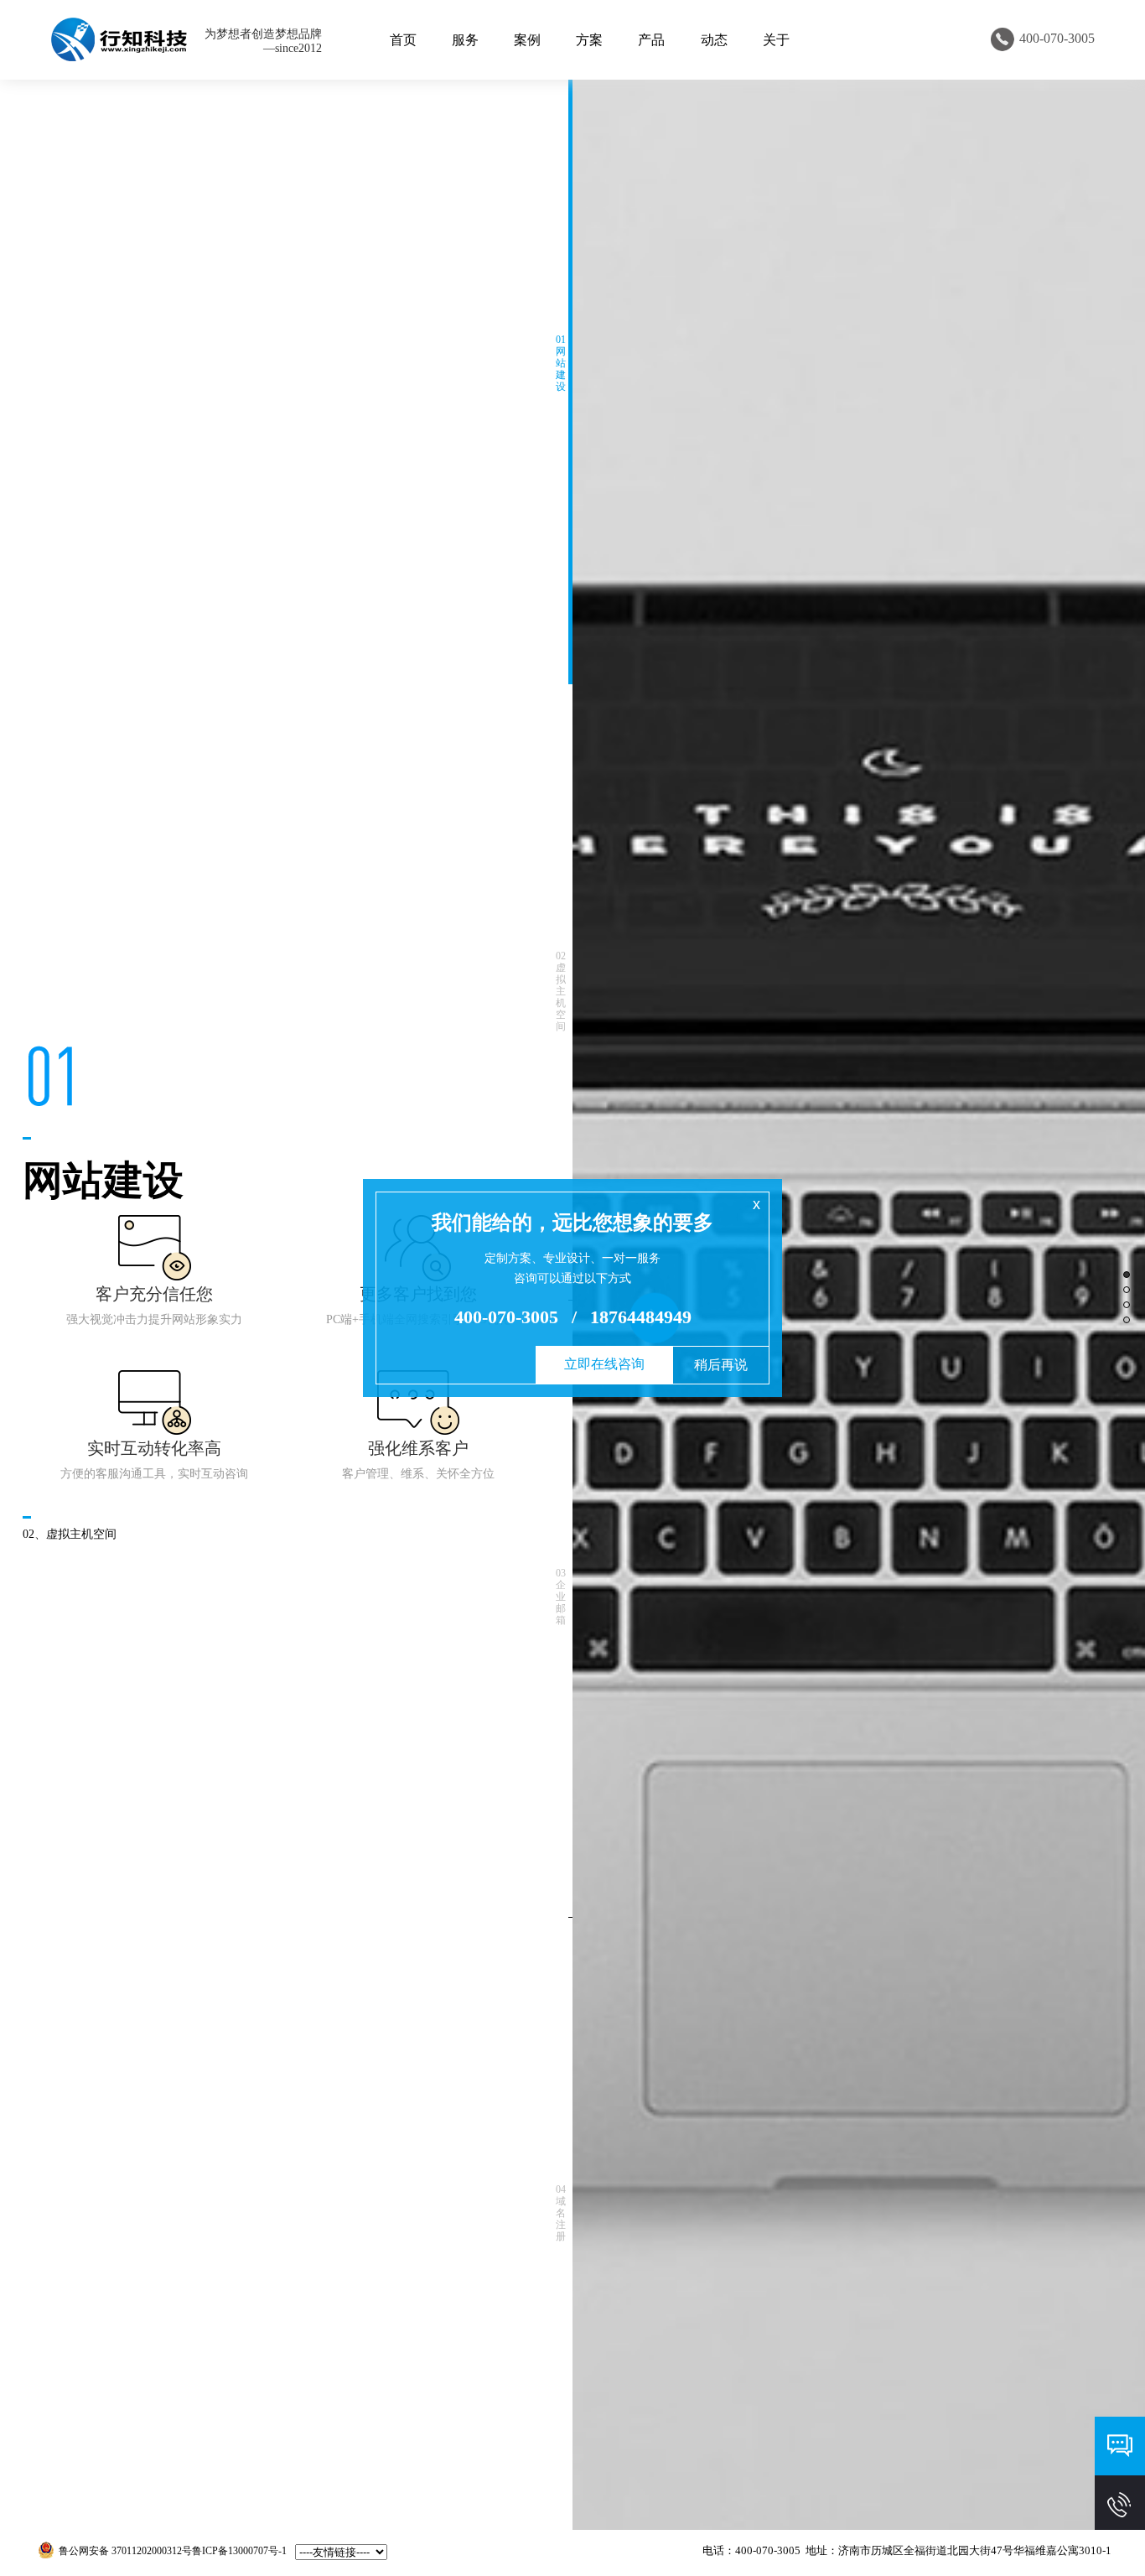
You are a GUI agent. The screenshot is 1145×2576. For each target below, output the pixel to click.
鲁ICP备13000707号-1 (239, 2551)
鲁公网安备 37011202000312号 (125, 2551)
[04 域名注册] (570, 2226)
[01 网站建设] (570, 376)
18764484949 (641, 1317)
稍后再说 (721, 1365)
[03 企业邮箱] (570, 1609)
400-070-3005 (506, 1317)
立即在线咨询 (604, 1364)
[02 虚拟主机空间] (570, 993)
